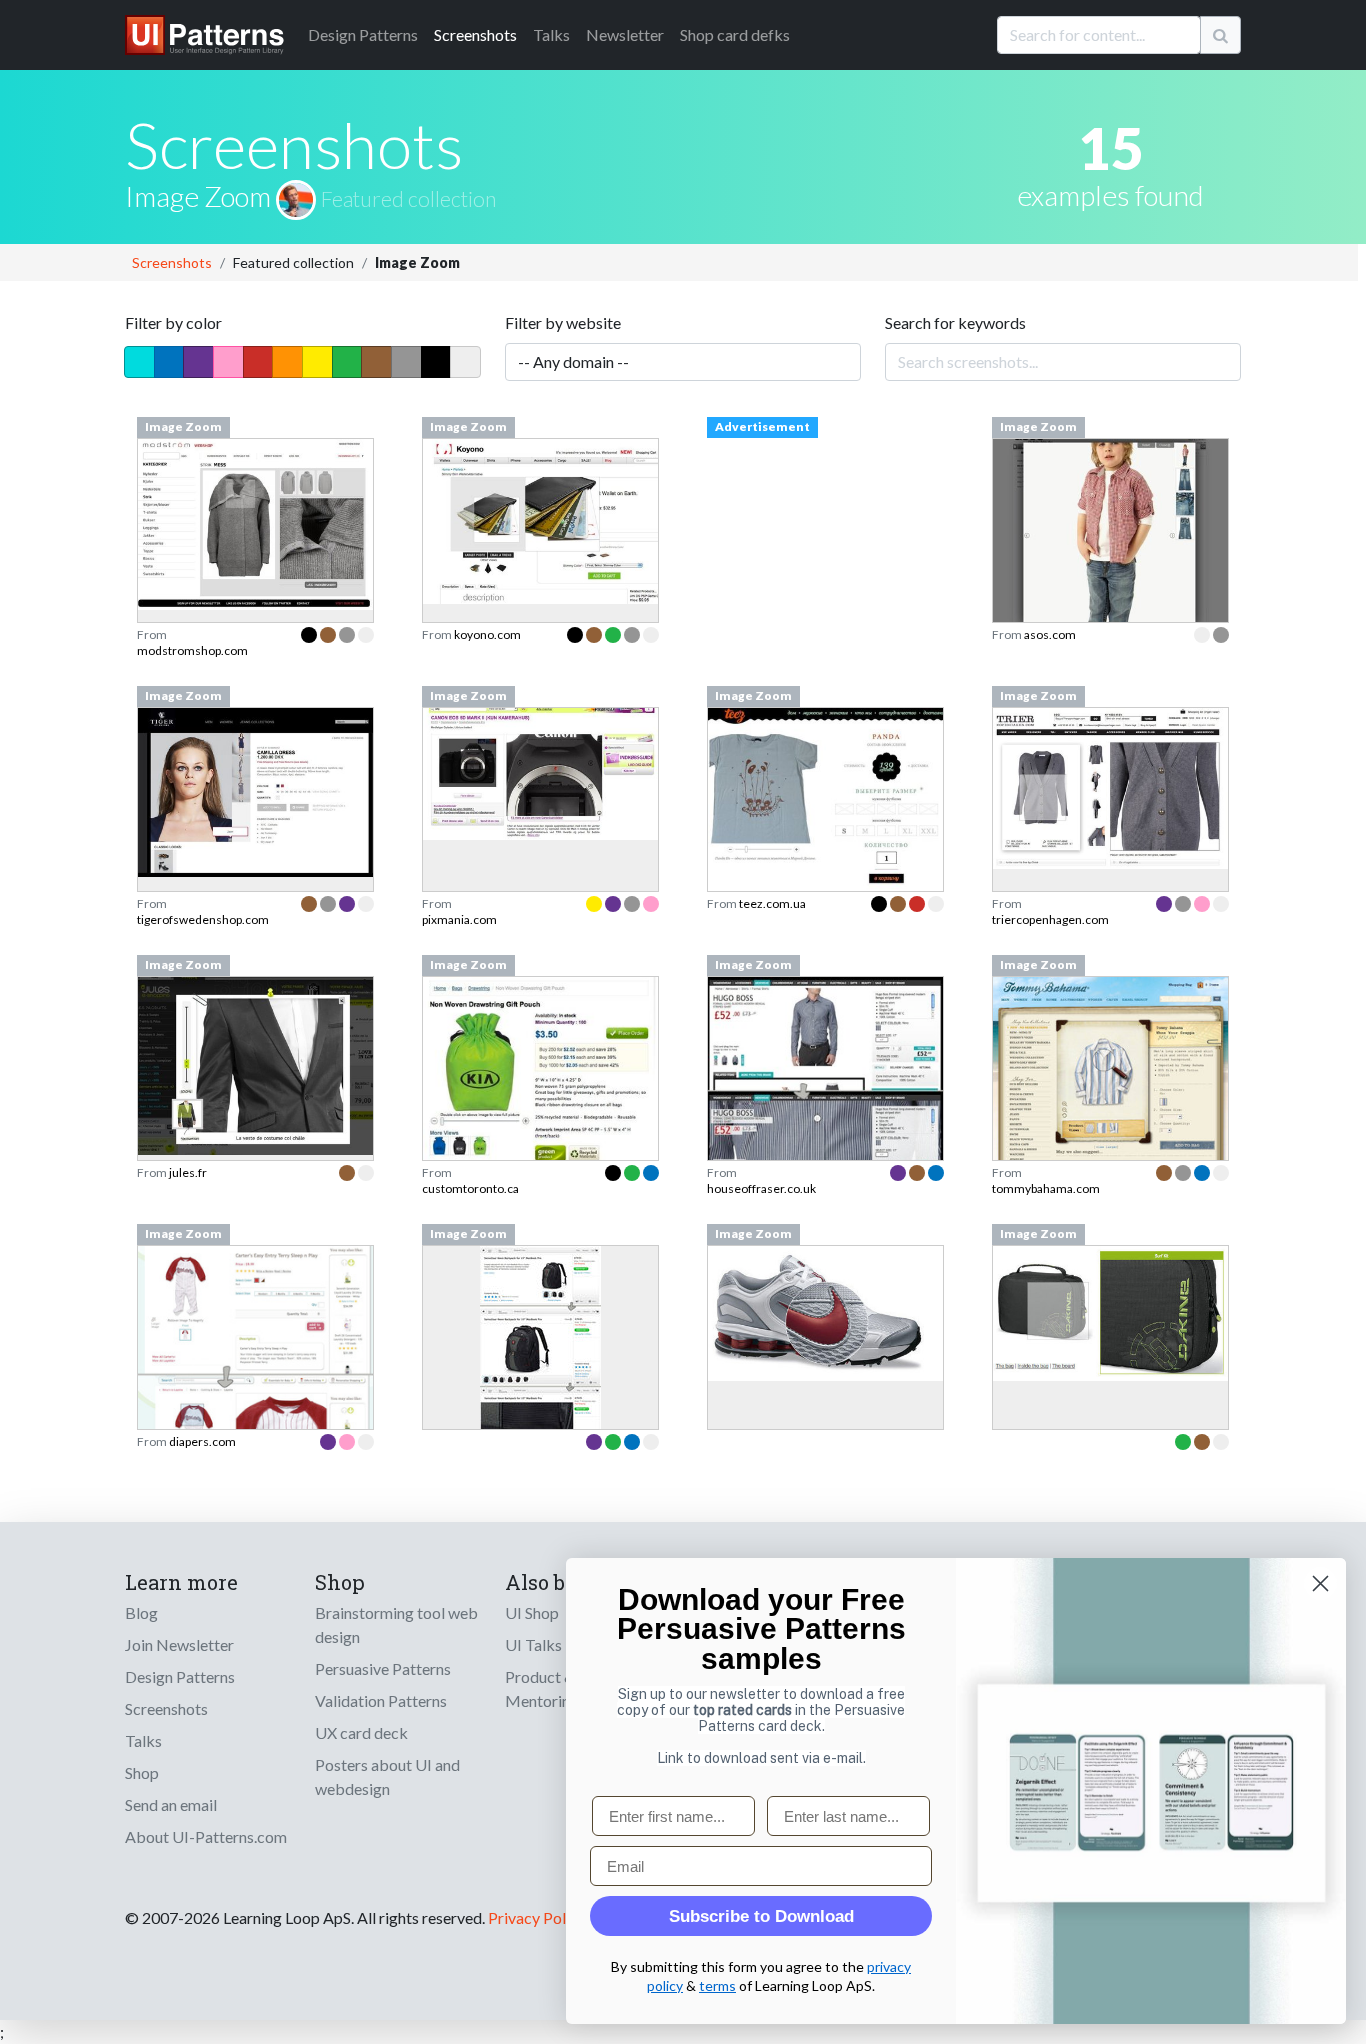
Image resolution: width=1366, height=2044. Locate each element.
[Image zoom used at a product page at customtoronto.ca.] (540, 1088)
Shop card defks (735, 34)
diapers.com (202, 1441)
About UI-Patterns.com (206, 1836)
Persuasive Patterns (383, 1668)
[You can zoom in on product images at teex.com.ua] (825, 805)
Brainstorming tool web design (396, 1624)
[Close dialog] (1320, 1583)
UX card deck (361, 1732)
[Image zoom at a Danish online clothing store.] (255, 521)
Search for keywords (955, 322)
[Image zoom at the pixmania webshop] (540, 771)
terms (717, 1985)
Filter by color (173, 322)
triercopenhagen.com (1050, 919)
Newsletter (625, 34)
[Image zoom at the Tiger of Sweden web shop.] (255, 789)
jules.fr (188, 1172)
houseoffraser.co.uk (761, 1188)
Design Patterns (180, 1676)
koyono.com (487, 634)
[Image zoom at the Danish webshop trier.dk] (1110, 785)
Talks (551, 34)
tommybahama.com (1046, 1188)
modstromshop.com (192, 650)
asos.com (1050, 634)
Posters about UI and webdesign (387, 1776)
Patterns (363, 34)
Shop (142, 1772)
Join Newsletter (179, 1644)
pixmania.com (459, 919)
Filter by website (563, 322)
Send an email (171, 1804)
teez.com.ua (772, 903)
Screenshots (475, 34)
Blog (141, 1612)
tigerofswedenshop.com (203, 919)
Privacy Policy (536, 1917)
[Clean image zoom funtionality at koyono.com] (540, 518)
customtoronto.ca (470, 1188)
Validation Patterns (381, 1700)
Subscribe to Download (761, 1916)
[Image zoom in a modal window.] (255, 1063)
